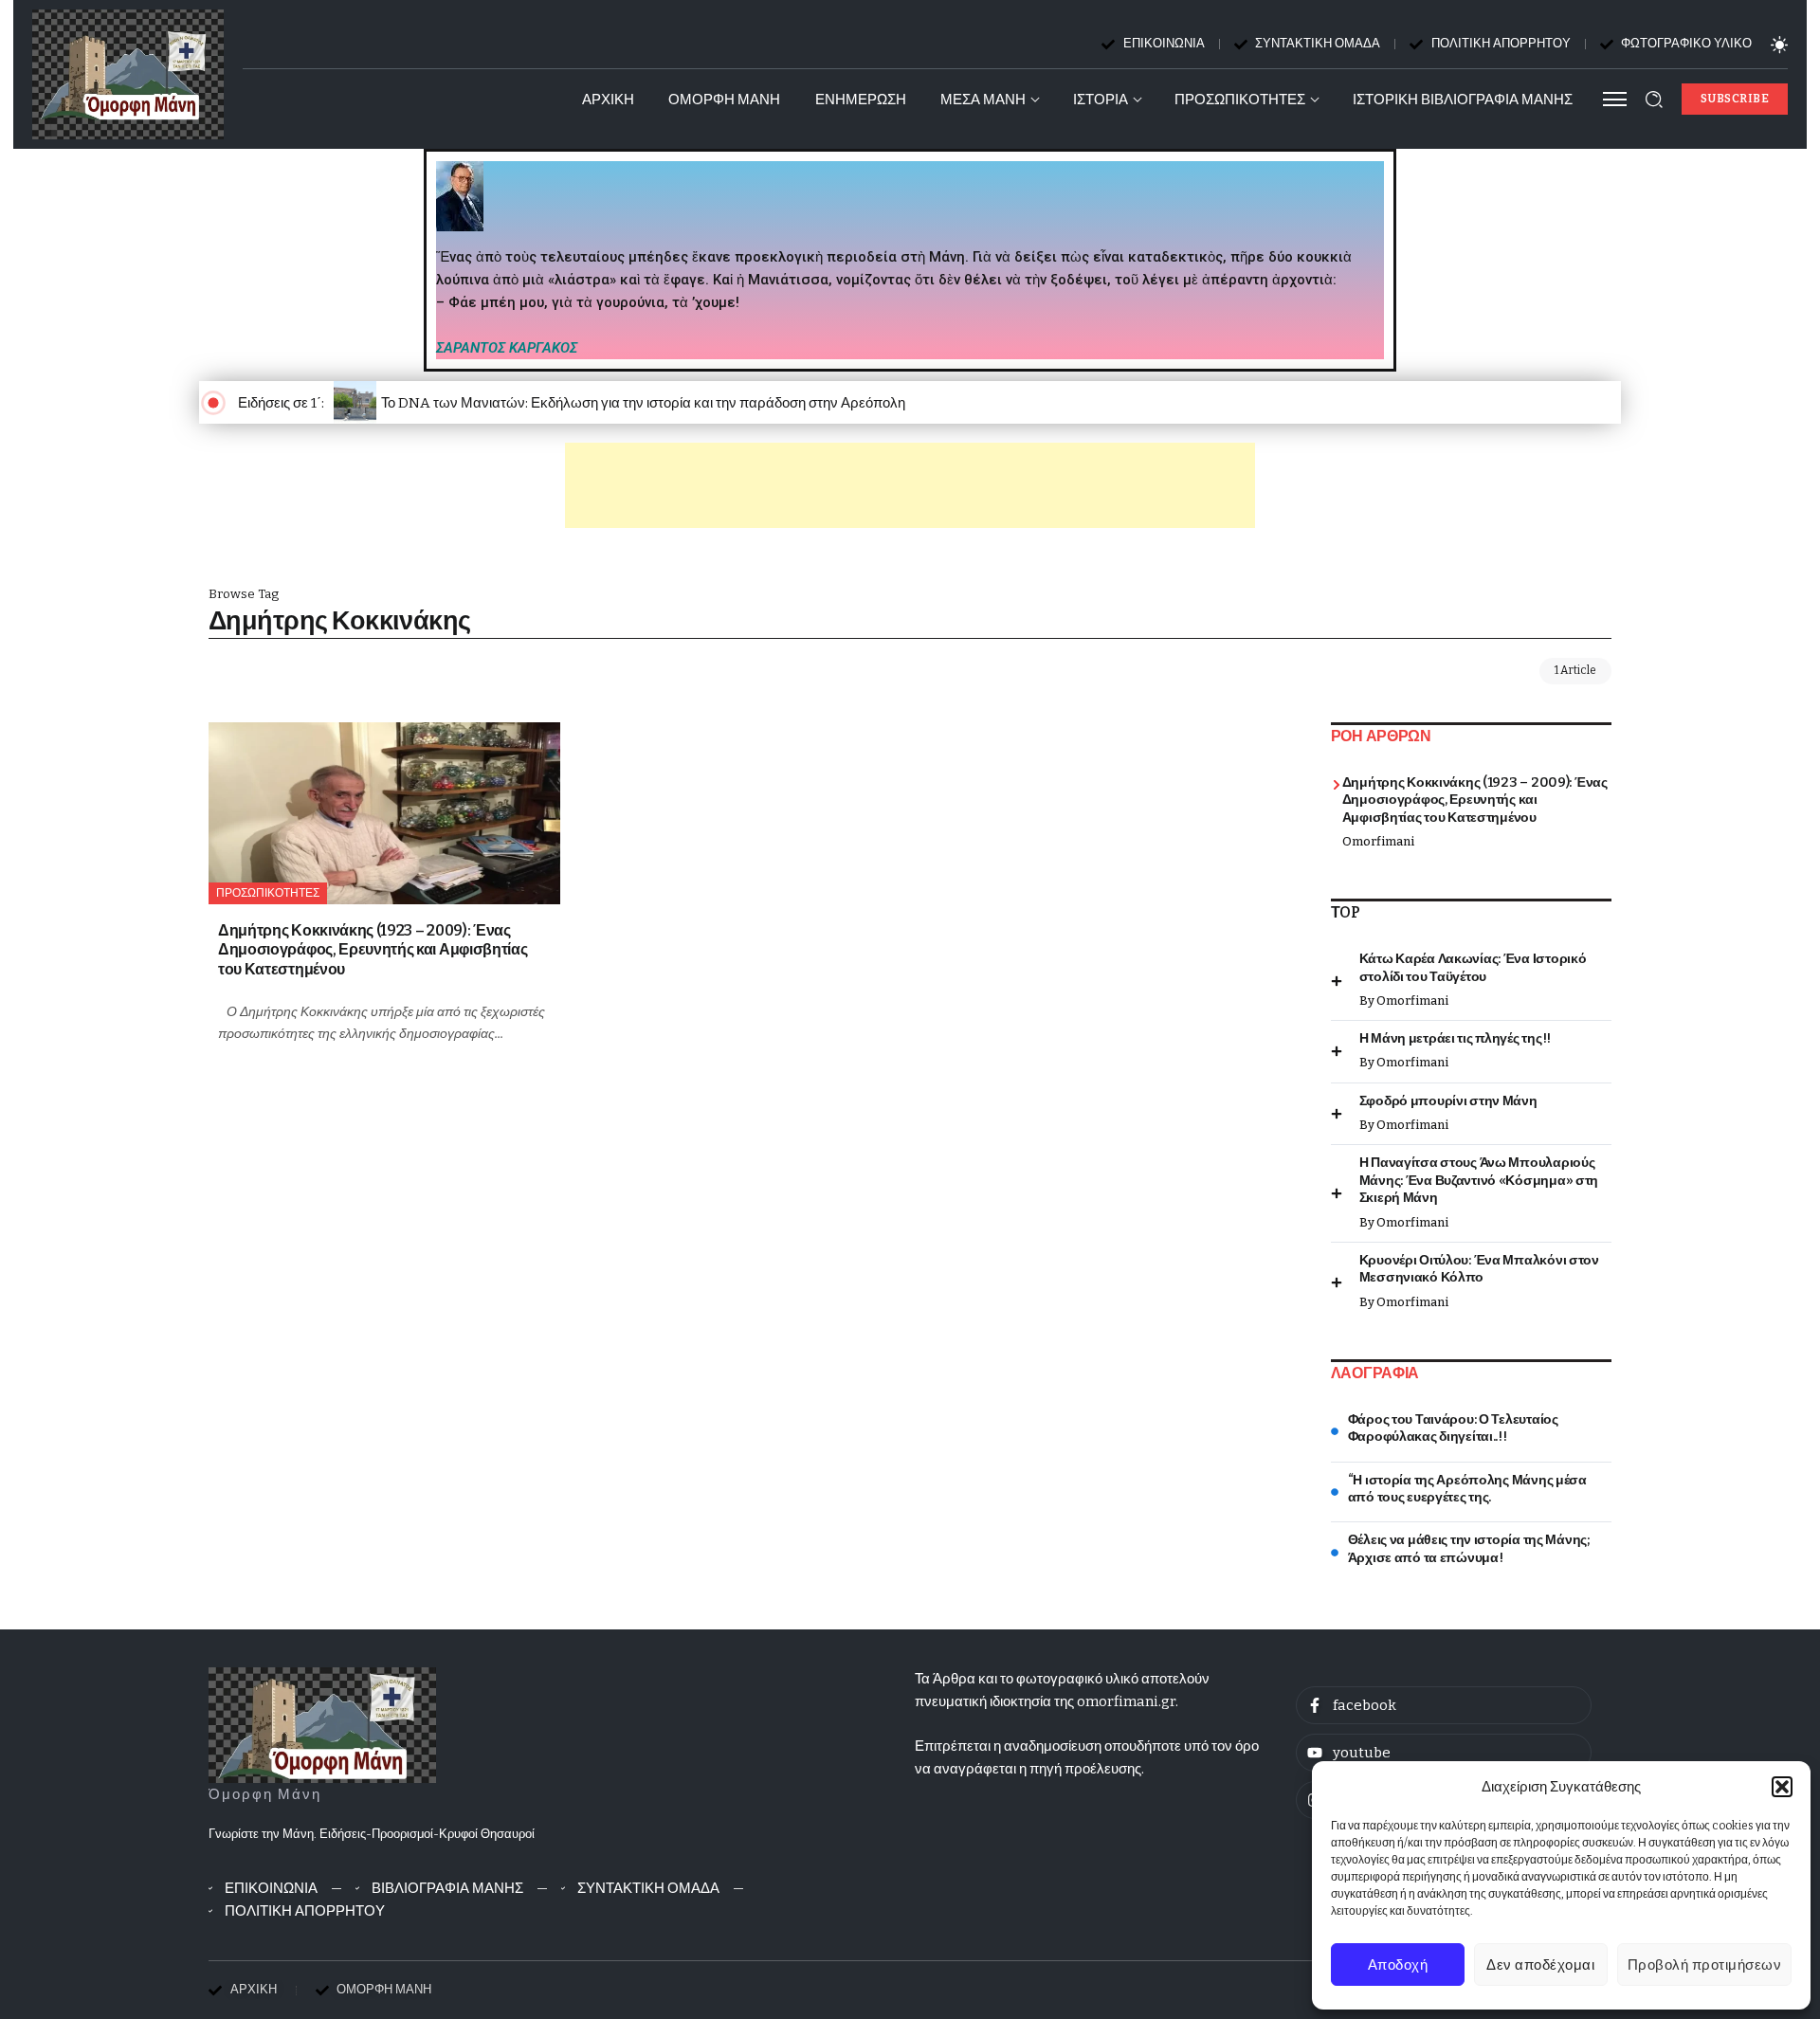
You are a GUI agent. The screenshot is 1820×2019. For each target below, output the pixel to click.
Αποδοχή (1398, 1965)
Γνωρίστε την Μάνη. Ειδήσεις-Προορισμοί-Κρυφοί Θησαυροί (372, 1834)
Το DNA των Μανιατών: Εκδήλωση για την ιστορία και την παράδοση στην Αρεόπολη (643, 403)
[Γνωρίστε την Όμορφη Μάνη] (322, 1724)
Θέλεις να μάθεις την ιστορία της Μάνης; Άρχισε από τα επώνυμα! (1469, 1549)
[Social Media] (1444, 1705)
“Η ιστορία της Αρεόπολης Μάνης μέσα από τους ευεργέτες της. (1467, 1489)
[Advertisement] (910, 485)
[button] (1782, 1787)
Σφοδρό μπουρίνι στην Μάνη (1448, 1101)
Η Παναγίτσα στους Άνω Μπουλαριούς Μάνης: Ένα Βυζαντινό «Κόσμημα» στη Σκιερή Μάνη (1479, 1180)
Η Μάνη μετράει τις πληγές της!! (1455, 1038)
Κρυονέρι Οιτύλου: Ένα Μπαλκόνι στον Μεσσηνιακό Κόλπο (1479, 1269)
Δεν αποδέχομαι (1540, 1965)
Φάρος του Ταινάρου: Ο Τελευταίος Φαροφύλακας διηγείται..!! (1453, 1428)
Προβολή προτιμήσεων (1705, 1965)
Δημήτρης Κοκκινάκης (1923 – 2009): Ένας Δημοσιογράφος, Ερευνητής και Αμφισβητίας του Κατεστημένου (373, 950)
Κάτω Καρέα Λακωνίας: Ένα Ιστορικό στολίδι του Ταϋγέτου (1473, 968)
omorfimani (1378, 841)
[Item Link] (384, 813)
